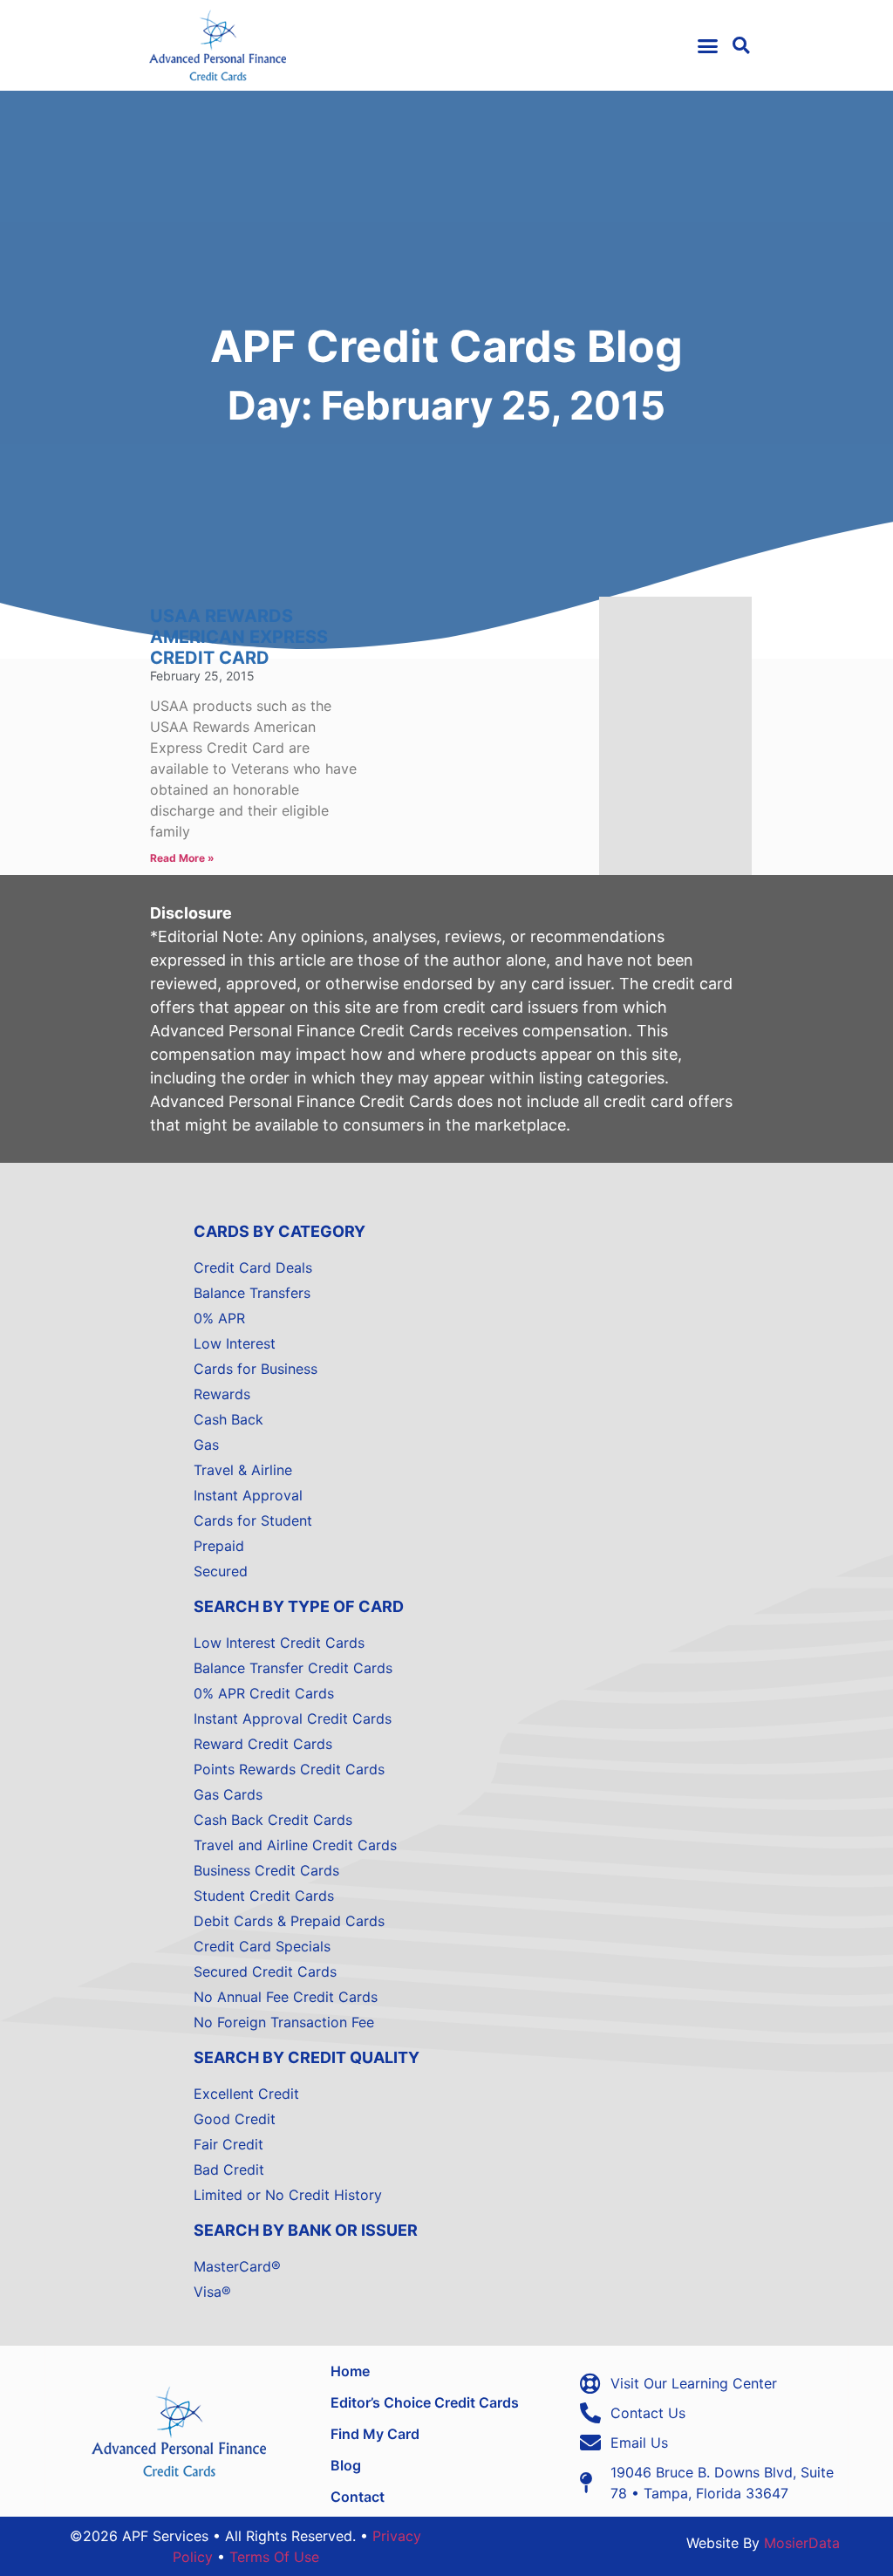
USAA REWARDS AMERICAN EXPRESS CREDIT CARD (239, 637)
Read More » (182, 858)
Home (350, 2371)
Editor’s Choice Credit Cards (425, 2402)
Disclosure (191, 913)
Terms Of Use (274, 2557)
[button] (708, 45)
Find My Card (375, 2434)
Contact (358, 2497)
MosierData (802, 2543)
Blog (346, 2465)
